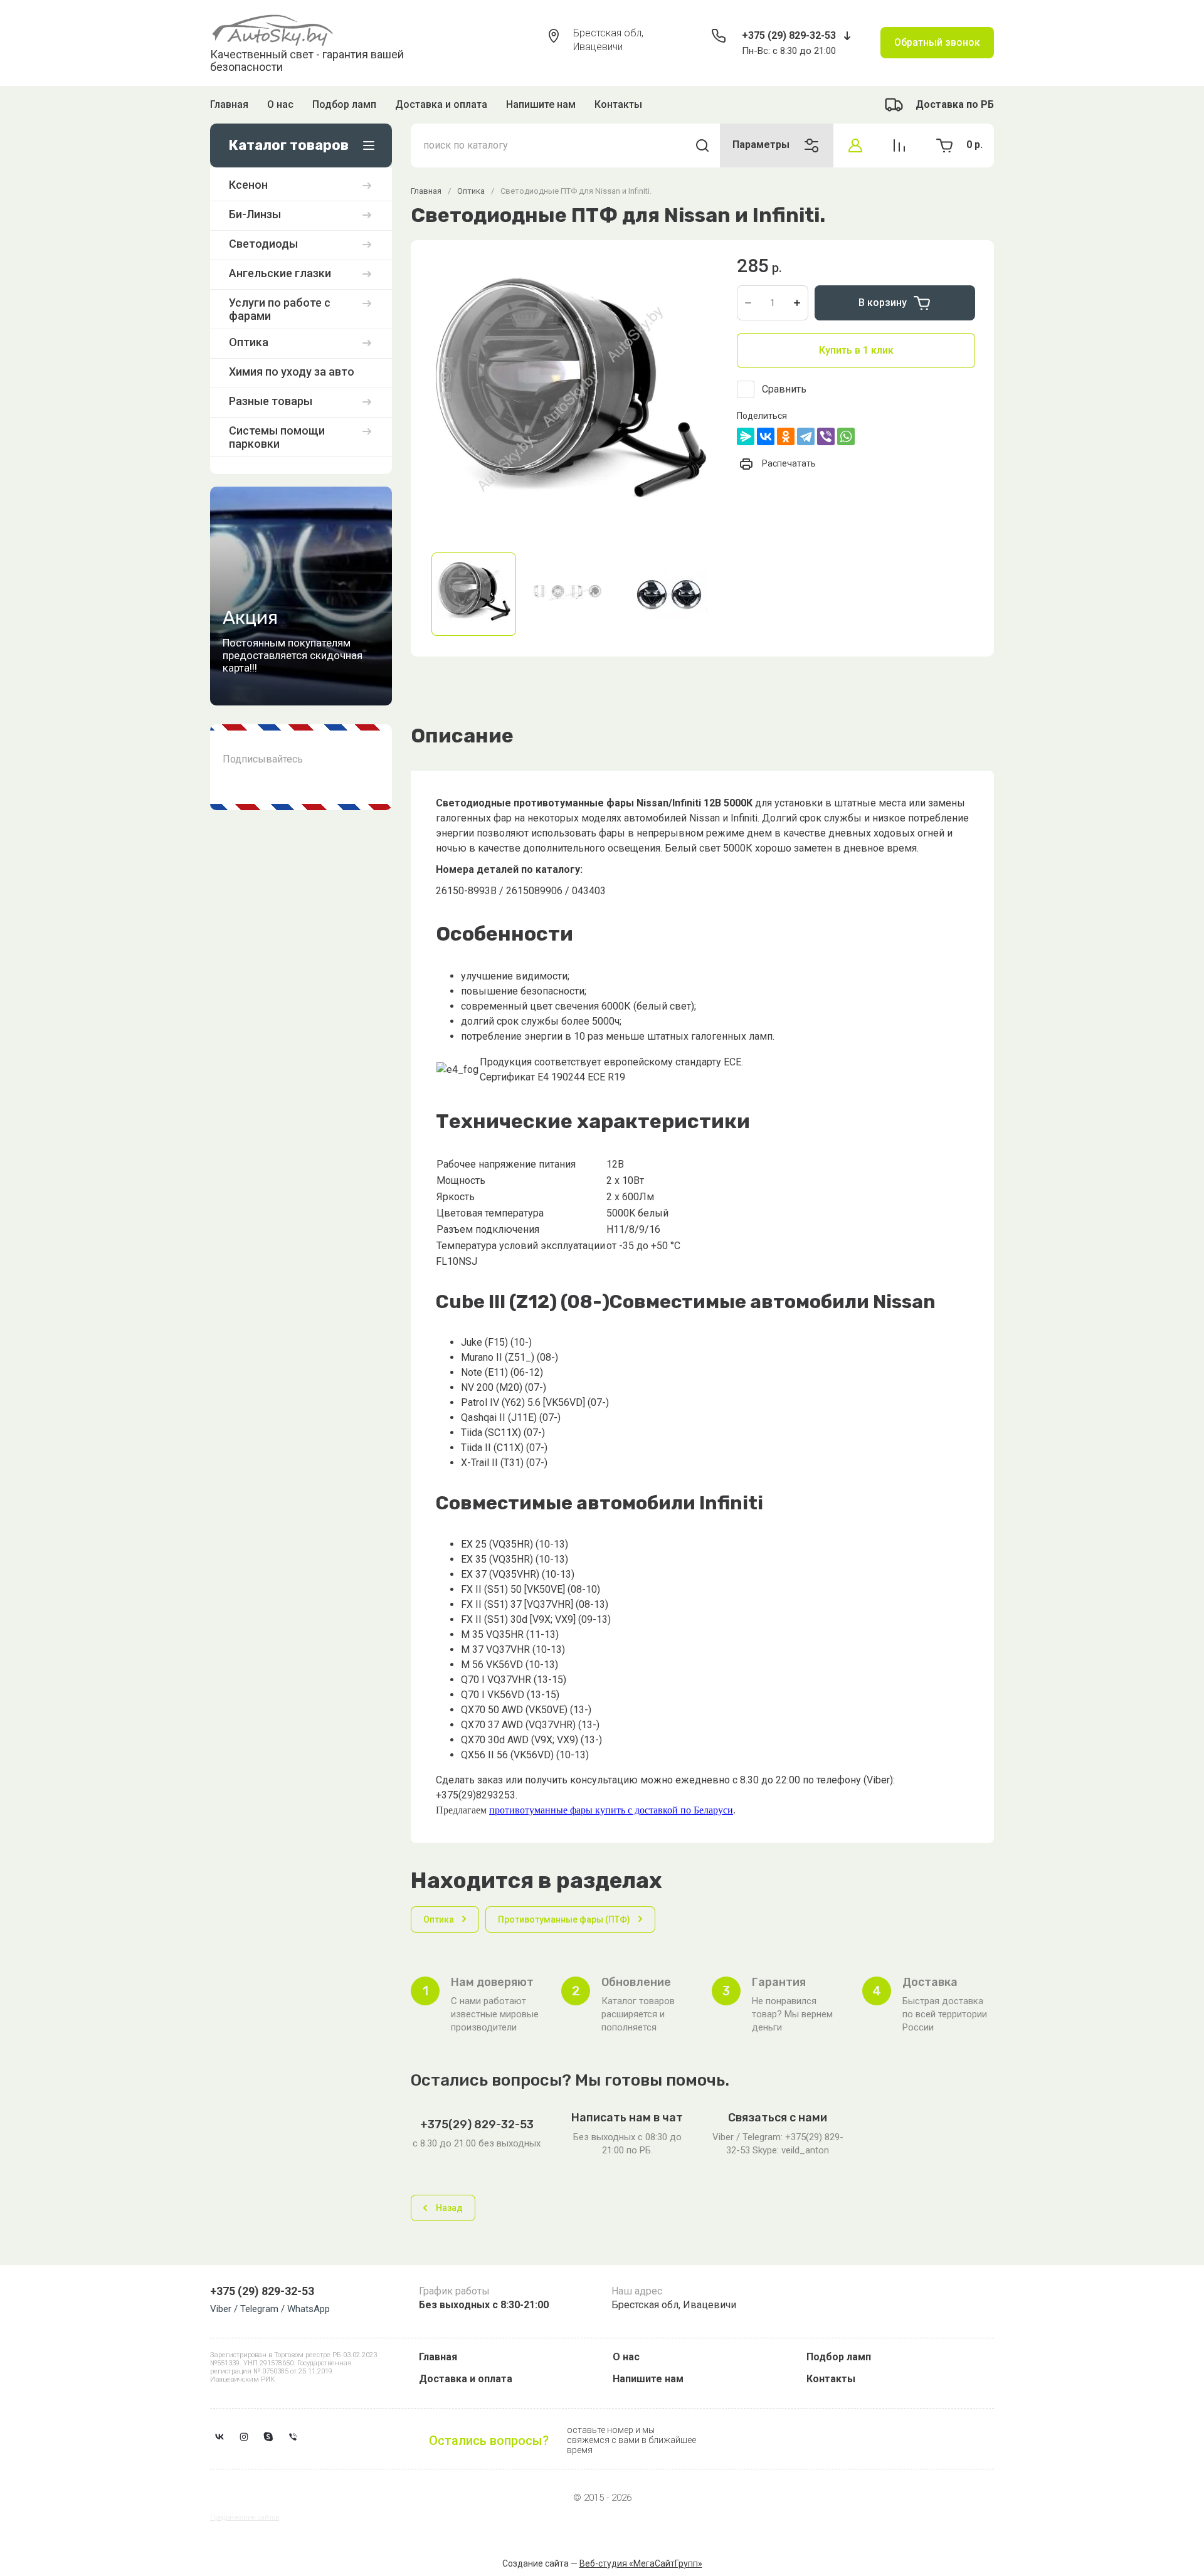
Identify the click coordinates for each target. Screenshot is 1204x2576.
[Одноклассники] (786, 436)
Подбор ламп (344, 104)
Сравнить (784, 389)
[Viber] (826, 436)
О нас (280, 104)
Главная (229, 104)
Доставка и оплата (441, 104)
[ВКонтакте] (766, 436)
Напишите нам (541, 104)
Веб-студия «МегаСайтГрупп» (641, 2563)
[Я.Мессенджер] (746, 436)
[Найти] (702, 145)
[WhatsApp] (846, 436)
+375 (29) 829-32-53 (789, 35)
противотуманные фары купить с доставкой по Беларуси (611, 1810)
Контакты (618, 104)
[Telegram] (806, 436)
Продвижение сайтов (245, 2517)
